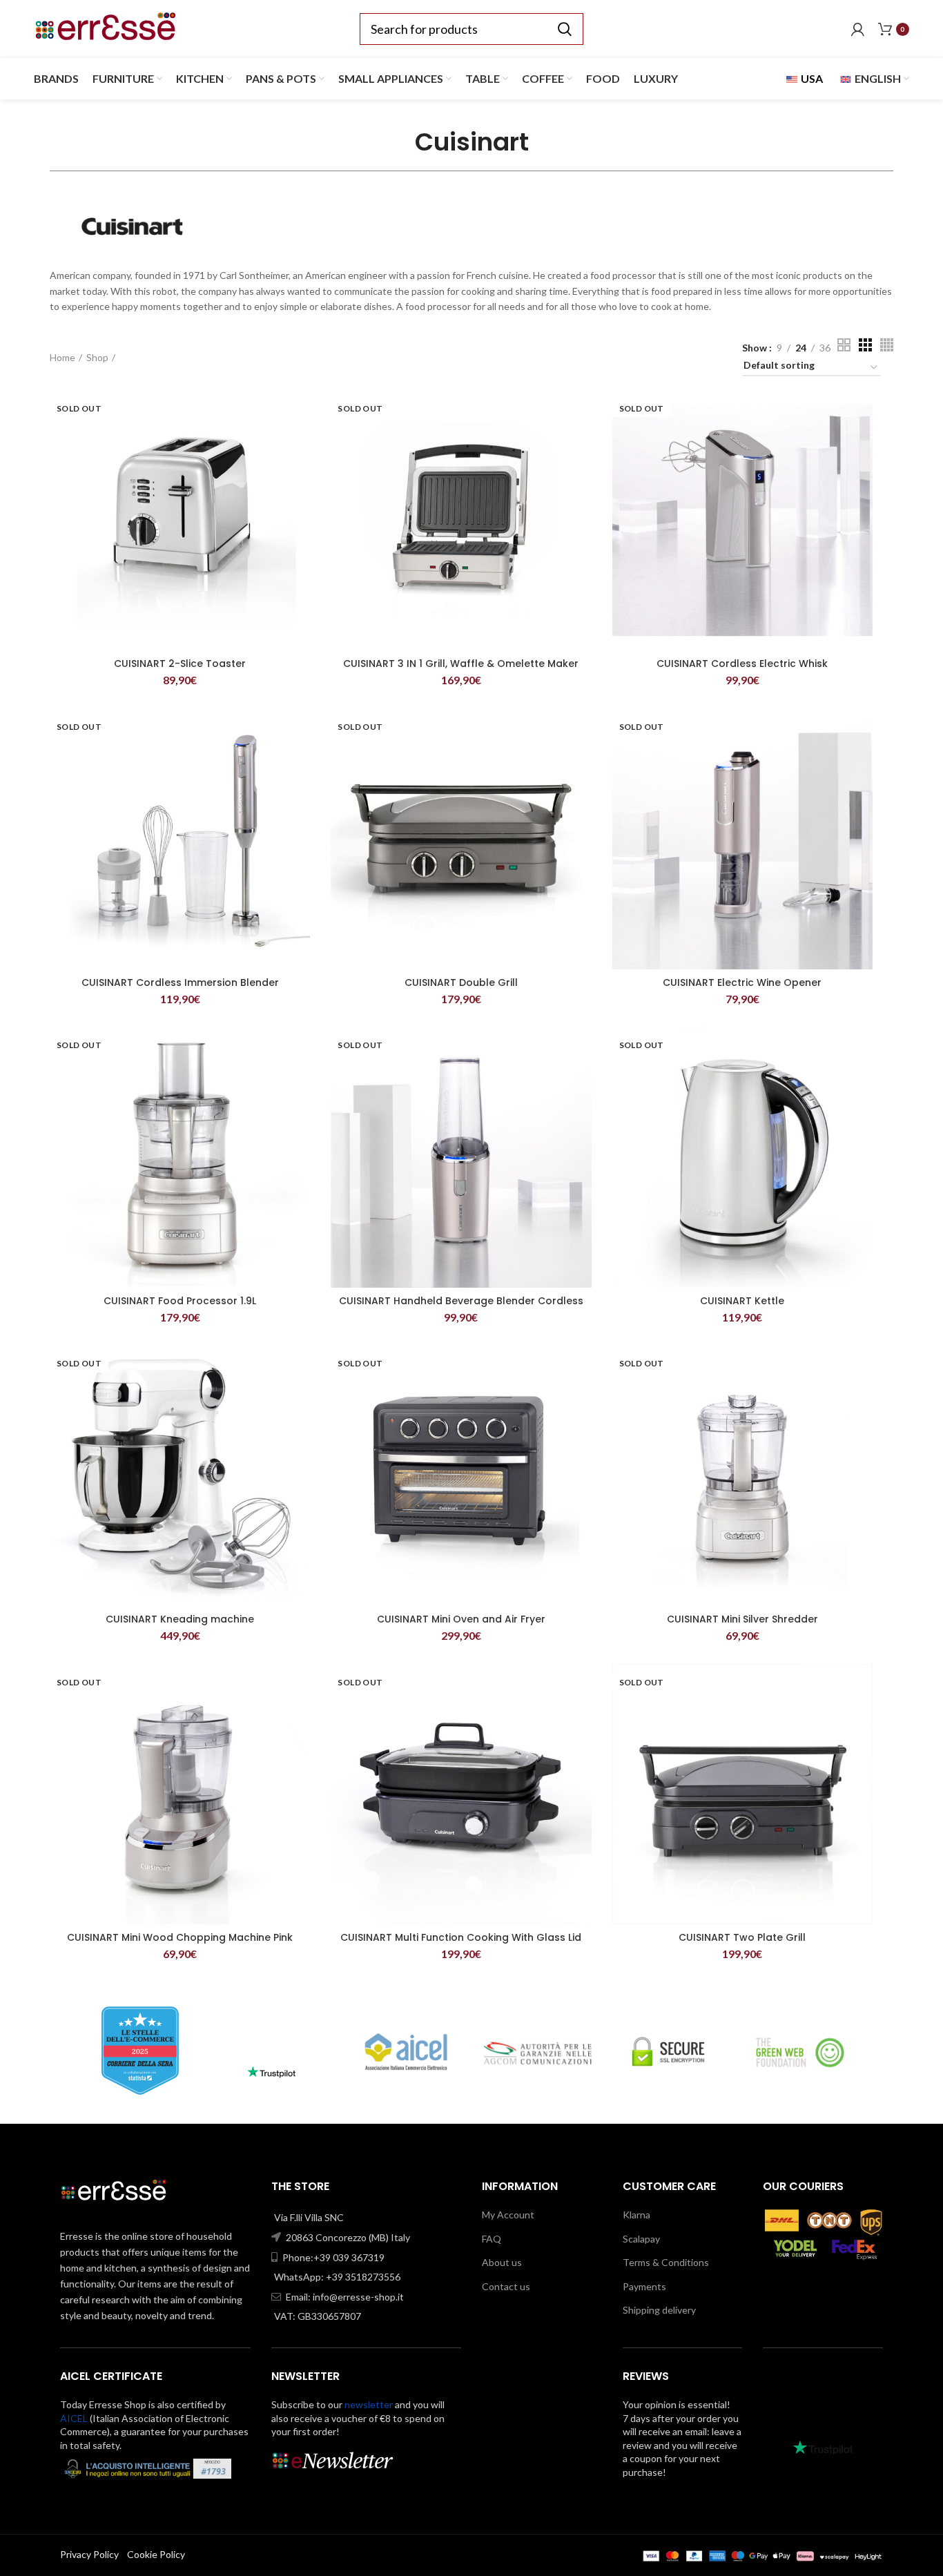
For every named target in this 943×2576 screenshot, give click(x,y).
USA (811, 78)
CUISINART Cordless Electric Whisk (742, 664)
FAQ (492, 2239)
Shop (97, 357)
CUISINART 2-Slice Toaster (180, 664)
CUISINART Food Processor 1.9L (180, 1301)
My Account (508, 2215)
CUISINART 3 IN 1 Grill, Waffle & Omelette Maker (461, 664)
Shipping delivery (659, 2310)
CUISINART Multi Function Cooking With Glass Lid (461, 1937)
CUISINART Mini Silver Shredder (742, 1619)
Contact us (506, 2286)
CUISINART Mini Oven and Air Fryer (461, 1619)
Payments (644, 2286)
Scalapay (641, 2239)
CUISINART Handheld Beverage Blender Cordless (461, 1301)
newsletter (369, 2404)
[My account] (858, 29)
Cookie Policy (156, 2554)
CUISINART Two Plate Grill (742, 1937)
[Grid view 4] (887, 345)
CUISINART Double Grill (461, 982)
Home (62, 357)
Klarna (636, 2215)
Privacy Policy (89, 2554)
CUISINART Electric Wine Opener (742, 982)
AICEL (74, 2418)
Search (565, 29)
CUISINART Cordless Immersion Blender (180, 982)
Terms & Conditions (666, 2262)
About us (502, 2262)
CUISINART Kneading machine (180, 1619)
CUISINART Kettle (742, 1301)
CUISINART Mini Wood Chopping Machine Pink (180, 1937)
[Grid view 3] (865, 345)
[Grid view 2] (844, 345)
